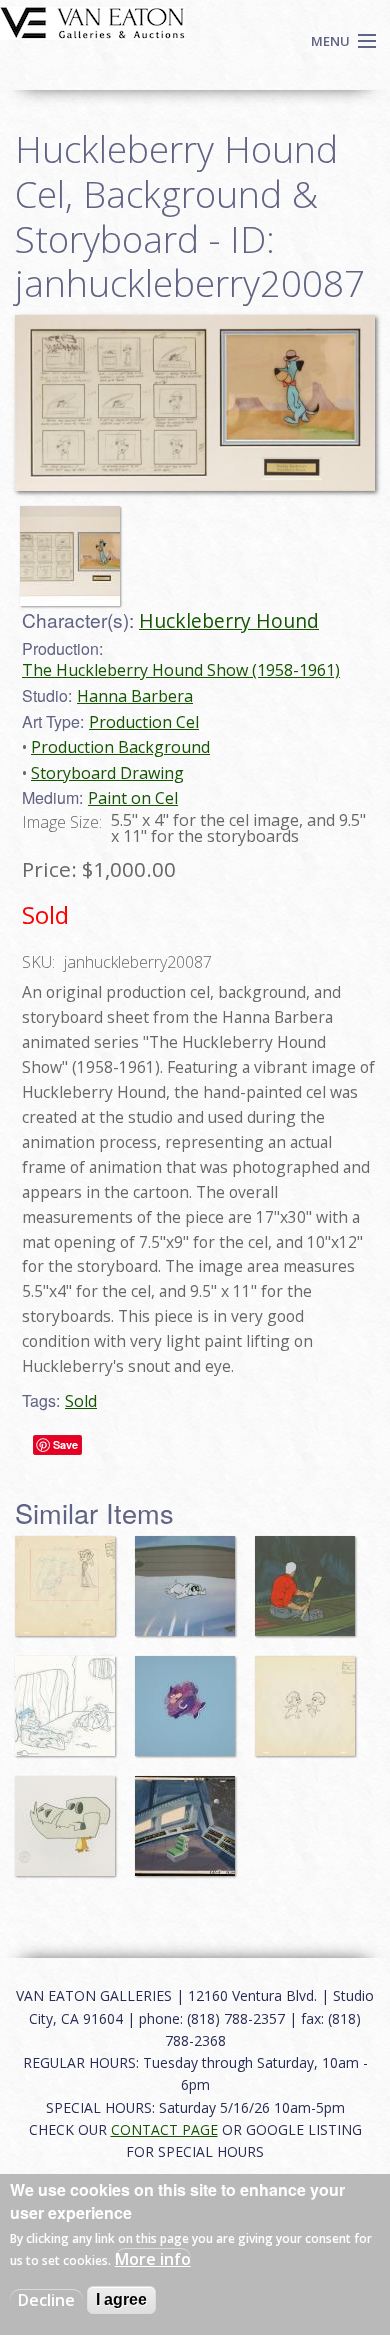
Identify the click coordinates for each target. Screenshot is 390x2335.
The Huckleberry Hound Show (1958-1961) (181, 670)
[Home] (92, 21)
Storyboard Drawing (107, 773)
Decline (46, 2300)
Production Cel (144, 722)
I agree (121, 2299)
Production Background (120, 747)
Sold (81, 1401)
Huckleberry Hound (229, 620)
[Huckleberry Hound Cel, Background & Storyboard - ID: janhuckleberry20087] (75, 547)
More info (153, 2259)
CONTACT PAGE (164, 2129)
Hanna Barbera (135, 696)
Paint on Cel (133, 798)
